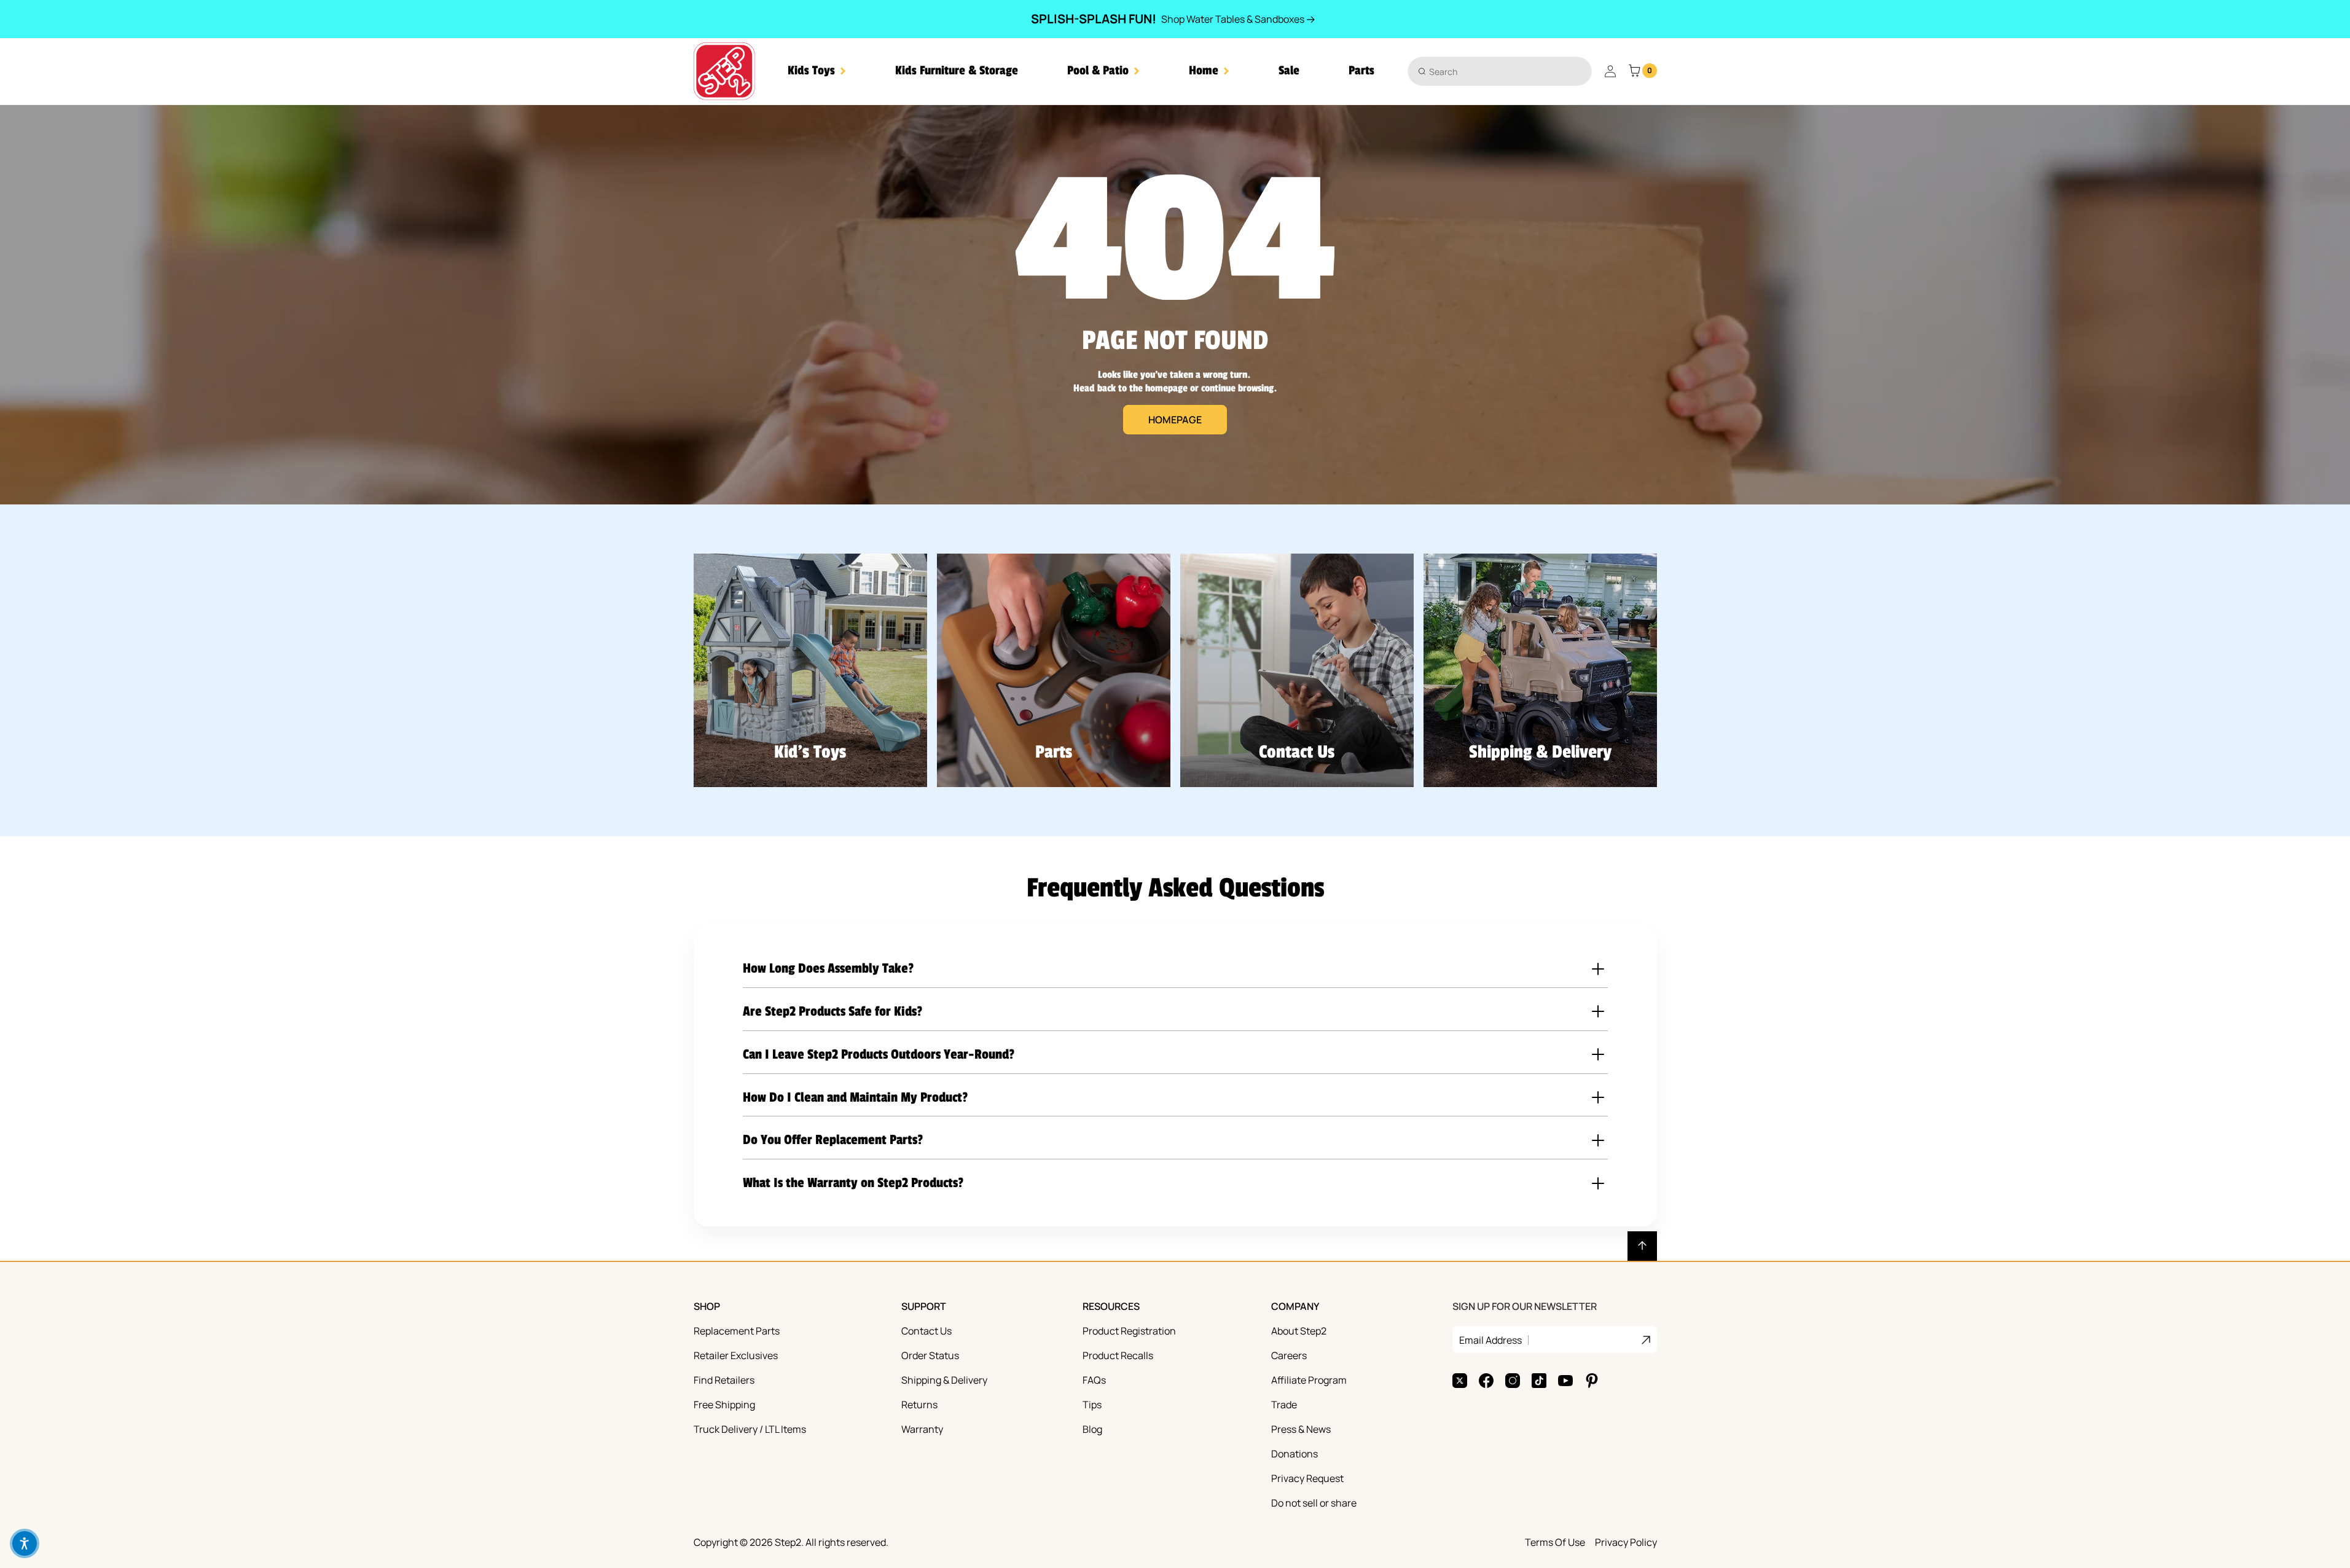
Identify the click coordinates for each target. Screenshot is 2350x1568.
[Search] (1422, 71)
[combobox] (1500, 71)
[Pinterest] (1592, 1381)
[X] (1460, 1381)
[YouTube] (1565, 1381)
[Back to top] (1642, 1246)
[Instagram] (1513, 1381)
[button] (817, 71)
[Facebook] (1486, 1381)
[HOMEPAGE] (1175, 305)
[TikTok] (1539, 1381)
